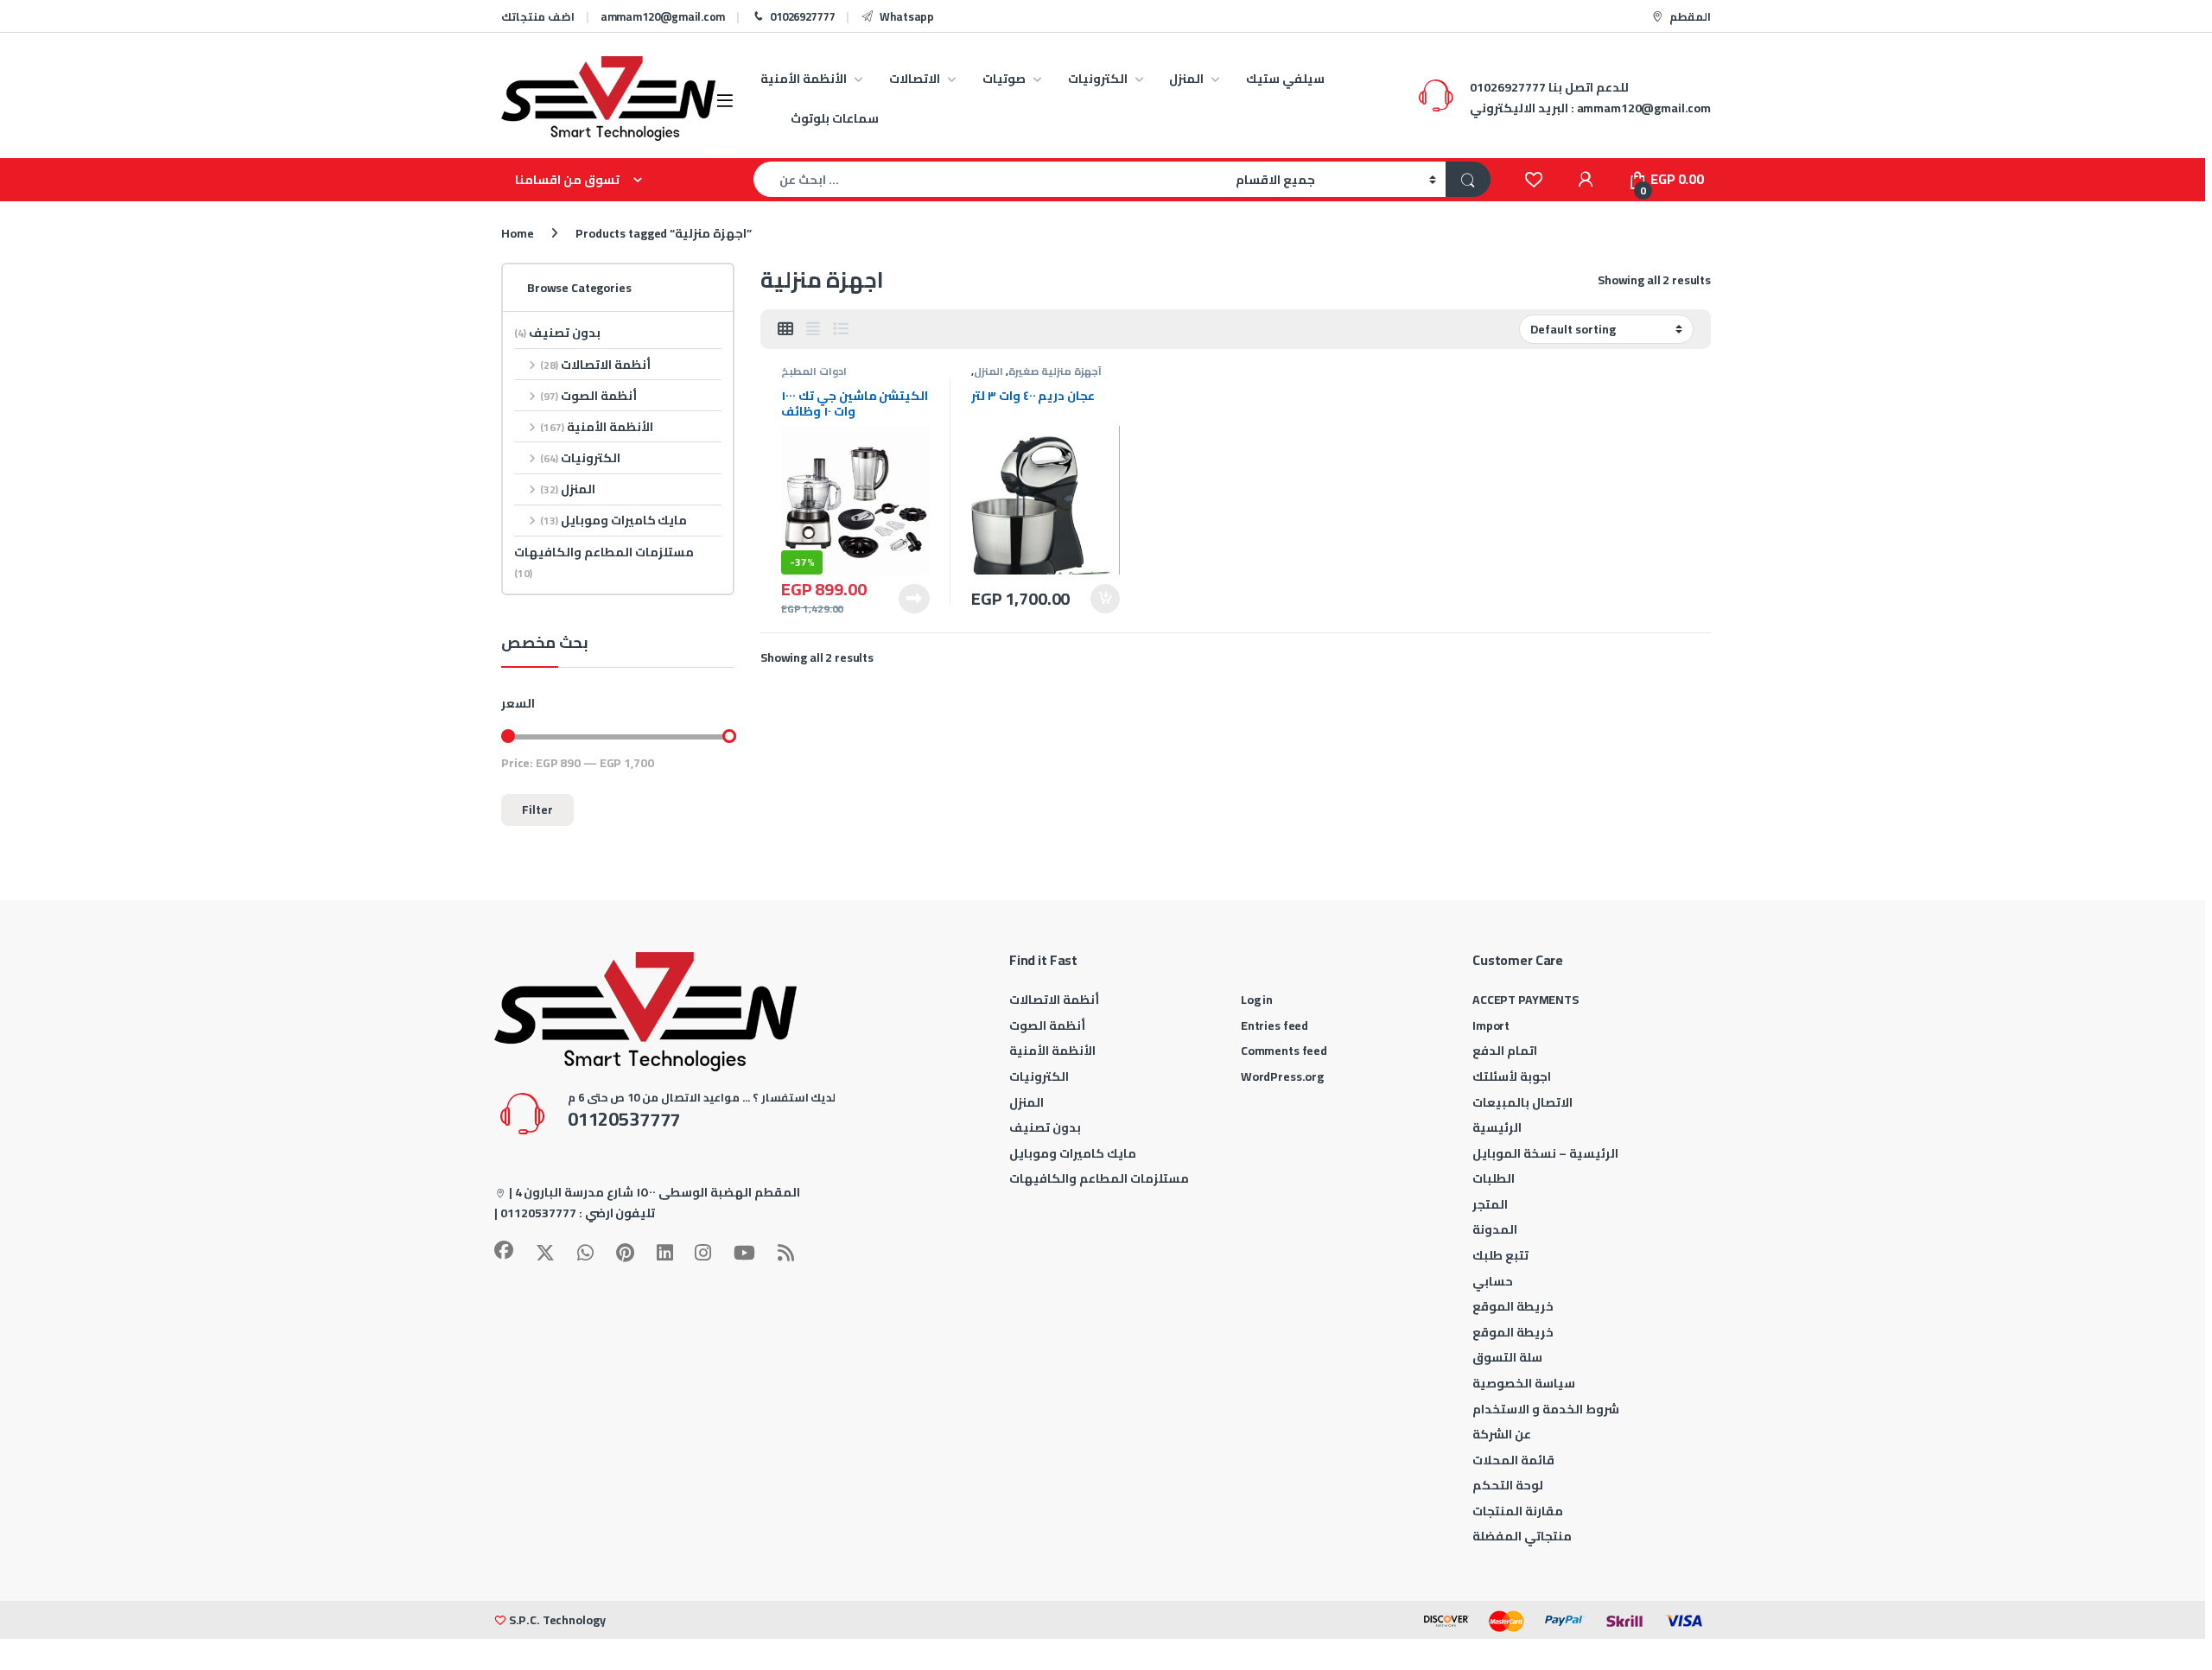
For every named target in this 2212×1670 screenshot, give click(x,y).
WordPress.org (1282, 1076)
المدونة (1495, 1229)
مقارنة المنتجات (1518, 1511)
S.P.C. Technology (557, 1620)
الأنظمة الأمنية (804, 79)
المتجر (1490, 1204)
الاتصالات (915, 79)
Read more (914, 599)
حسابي (1493, 1281)
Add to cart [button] (1105, 599)
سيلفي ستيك (1285, 79)
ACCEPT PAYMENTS (1526, 1000)
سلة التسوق (1507, 1357)
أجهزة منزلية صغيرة (1055, 371)
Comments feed (1284, 1051)
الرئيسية (1497, 1127)
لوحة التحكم (1508, 1485)
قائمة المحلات (1513, 1460)
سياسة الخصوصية (1524, 1383)
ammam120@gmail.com (663, 16)
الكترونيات (1098, 79)
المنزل (1186, 79)
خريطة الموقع (1513, 1306)
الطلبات (1494, 1178)
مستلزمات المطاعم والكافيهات (604, 562)
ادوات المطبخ (814, 371)
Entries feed (1274, 1025)
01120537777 (538, 1213)
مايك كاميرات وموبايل (613, 520)
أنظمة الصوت (588, 396)
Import (1491, 1025)
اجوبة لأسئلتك (1512, 1076)
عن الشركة (1502, 1434)
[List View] (841, 329)
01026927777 (802, 16)
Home (517, 233)
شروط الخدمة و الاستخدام (1546, 1409)
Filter (537, 810)
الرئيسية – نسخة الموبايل (1545, 1153)
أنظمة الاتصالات (595, 365)
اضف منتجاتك (538, 16)
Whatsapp (907, 16)
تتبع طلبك (1500, 1255)
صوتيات (1004, 79)
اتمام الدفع (1505, 1051)
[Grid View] (785, 329)
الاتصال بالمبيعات (1522, 1102)
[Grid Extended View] (813, 329)
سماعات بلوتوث (835, 118)
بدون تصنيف (557, 333)
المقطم (1690, 16)
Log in (1257, 1000)
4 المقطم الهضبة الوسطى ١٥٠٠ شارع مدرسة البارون (658, 1192)
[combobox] (990, 179)
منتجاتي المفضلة (1522, 1536)
